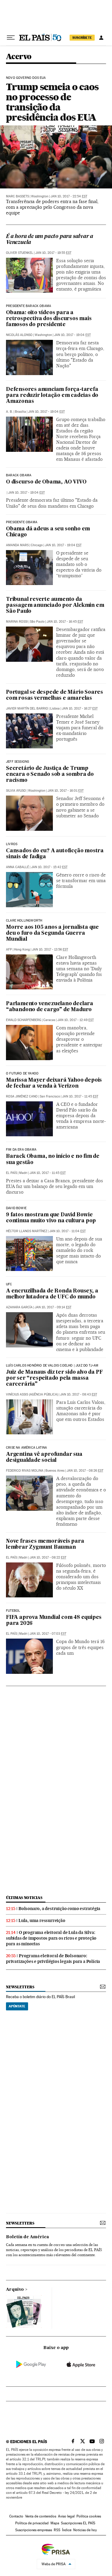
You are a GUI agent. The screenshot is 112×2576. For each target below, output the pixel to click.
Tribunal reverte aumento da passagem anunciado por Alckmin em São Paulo (55, 605)
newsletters (20, 1987)
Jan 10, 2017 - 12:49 (76, 1020)
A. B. (9, 412)
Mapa (55, 2523)
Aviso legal (66, 2516)
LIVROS (12, 844)
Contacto (16, 2516)
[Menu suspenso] (11, 38)
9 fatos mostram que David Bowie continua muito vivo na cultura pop (51, 1218)
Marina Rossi (17, 622)
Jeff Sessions (17, 762)
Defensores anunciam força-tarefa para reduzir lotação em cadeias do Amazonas (52, 396)
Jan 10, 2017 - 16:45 (65, 622)
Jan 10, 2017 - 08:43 (79, 1394)
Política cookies (89, 2516)
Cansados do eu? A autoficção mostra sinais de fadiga (55, 854)
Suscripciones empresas (34, 2530)
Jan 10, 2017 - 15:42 (49, 867)
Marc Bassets (17, 196)
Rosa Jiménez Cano (22, 1096)
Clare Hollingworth (24, 921)
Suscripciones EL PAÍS (78, 2523)
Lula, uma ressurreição (42, 1921)
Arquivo (15, 2290)
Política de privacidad (32, 2523)
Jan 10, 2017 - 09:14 (53, 1307)
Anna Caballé (17, 867)
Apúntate (17, 2006)
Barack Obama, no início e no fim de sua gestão (53, 1159)
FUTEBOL (13, 1611)
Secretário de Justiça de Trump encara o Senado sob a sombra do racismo (50, 775)
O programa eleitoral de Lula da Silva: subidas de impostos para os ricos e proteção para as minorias (51, 1938)
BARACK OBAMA (19, 475)
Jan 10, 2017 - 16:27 (80, 709)
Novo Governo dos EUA (26, 78)
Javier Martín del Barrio (27, 709)
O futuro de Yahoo (22, 1074)
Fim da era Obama (21, 1150)
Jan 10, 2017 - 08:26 (85, 1471)
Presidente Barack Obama (29, 306)
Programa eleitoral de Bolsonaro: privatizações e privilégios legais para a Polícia (53, 1959)
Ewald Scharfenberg (24, 1020)
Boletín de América (27, 2237)
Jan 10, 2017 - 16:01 (66, 791)
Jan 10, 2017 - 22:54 (69, 196)
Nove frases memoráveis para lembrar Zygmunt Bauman (45, 1544)
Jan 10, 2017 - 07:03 (48, 1634)
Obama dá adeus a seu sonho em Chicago (48, 532)
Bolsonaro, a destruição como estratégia (59, 1909)
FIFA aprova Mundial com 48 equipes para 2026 (54, 1621)
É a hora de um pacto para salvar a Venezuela (50, 240)
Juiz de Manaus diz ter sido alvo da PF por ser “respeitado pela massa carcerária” (54, 1378)
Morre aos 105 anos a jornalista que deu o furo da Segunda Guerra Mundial (52, 933)
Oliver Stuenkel (20, 253)
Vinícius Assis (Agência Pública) (32, 1394)
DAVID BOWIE (16, 1208)
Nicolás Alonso (19, 335)
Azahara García (19, 1307)
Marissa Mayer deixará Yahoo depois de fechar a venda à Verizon (54, 1083)
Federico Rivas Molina (25, 1471)
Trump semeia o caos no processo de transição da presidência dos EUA (52, 102)
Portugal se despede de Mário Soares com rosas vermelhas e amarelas (55, 695)
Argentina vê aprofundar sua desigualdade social (44, 1457)
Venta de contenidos (41, 2516)
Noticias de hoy (85, 2530)
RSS (57, 2530)
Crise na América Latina (26, 1448)
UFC (9, 1284)
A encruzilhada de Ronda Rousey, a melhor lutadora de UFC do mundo (52, 1294)
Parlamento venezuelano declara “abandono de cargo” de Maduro (50, 1007)
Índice (67, 2530)
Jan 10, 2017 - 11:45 (80, 1096)
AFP (9, 950)
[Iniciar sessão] (101, 38)
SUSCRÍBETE (82, 38)
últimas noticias (24, 1898)
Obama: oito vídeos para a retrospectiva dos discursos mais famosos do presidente (49, 319)
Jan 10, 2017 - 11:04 (67, 1231)
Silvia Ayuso (16, 791)
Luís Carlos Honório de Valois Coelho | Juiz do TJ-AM (52, 1366)
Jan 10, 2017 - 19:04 (72, 335)
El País (11, 1173)
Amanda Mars (17, 545)
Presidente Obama (22, 522)
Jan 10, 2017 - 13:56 (50, 950)
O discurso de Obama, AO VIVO (46, 482)
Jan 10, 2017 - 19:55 (53, 253)
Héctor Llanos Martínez (27, 1231)
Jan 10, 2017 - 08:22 (48, 1558)
